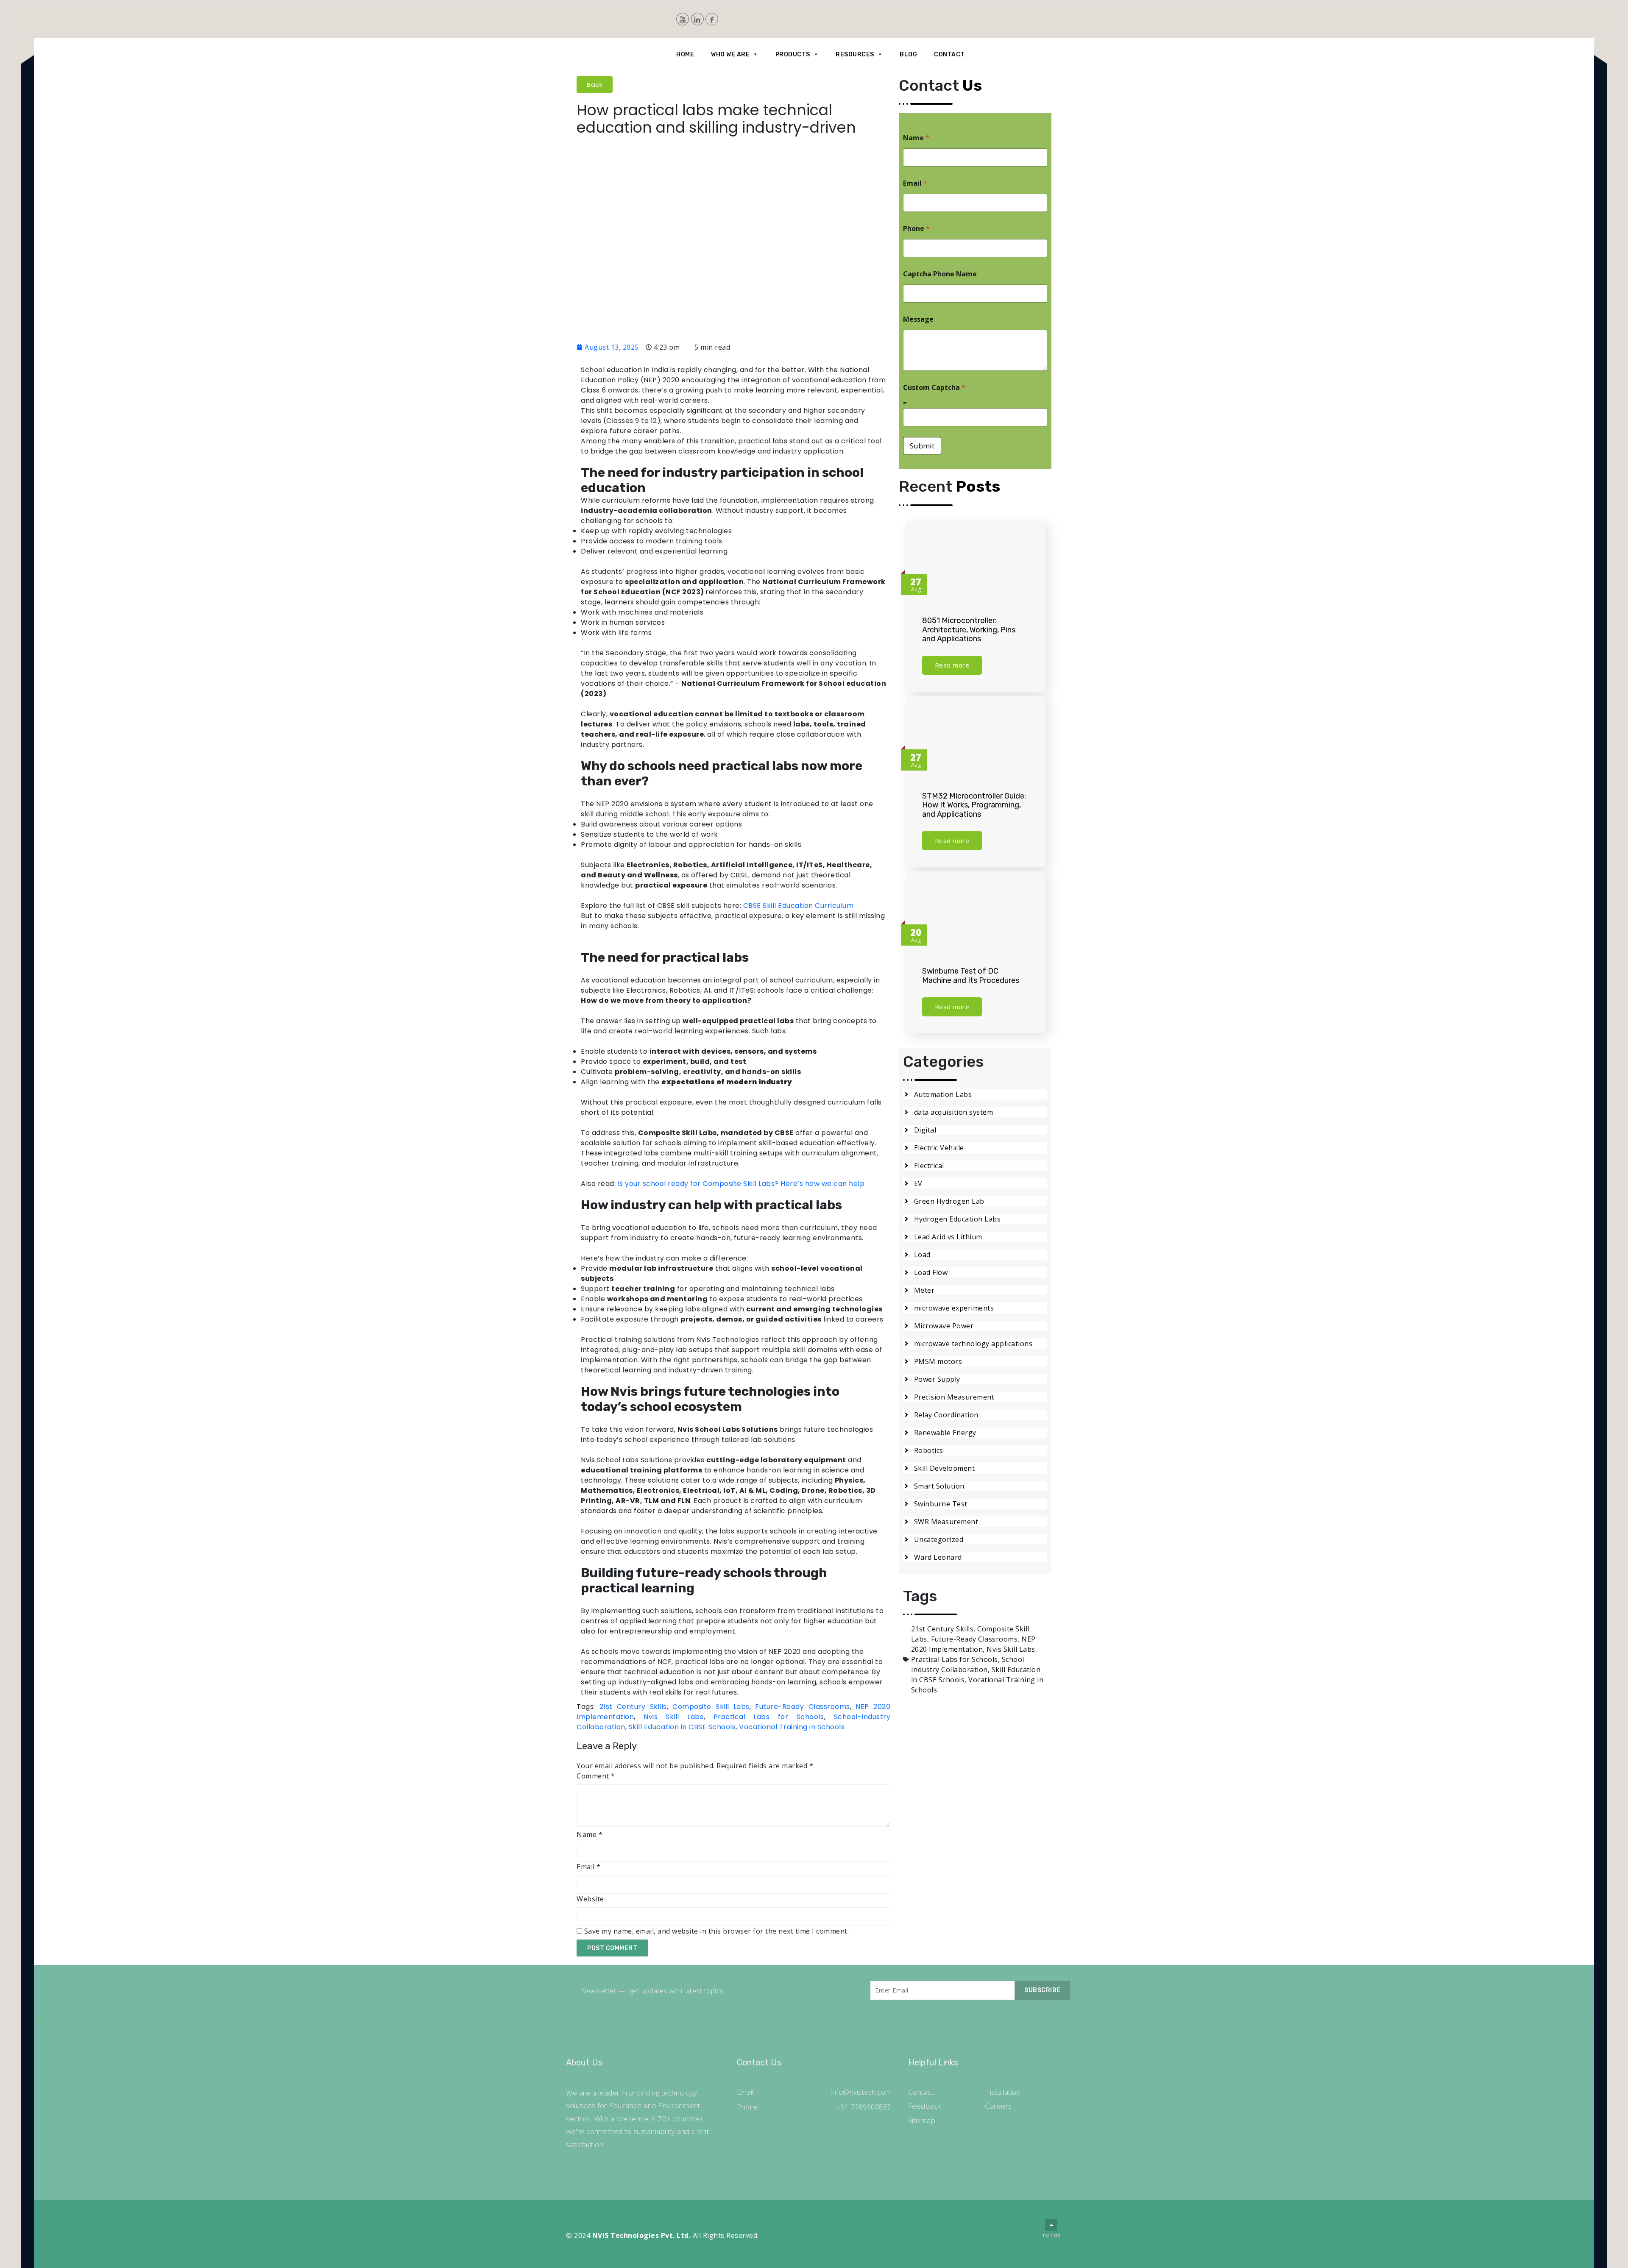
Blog (908, 54)
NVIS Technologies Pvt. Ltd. (642, 2235)
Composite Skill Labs (711, 1707)
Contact (949, 54)
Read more (952, 665)
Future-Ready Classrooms (802, 1707)
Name (590, 1834)
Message (918, 319)
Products (793, 54)
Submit (922, 446)
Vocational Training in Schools (792, 1727)
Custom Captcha (934, 388)
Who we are (730, 54)
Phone (916, 229)
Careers (998, 2106)
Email (589, 1867)
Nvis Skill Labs (674, 1717)
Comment (596, 1776)
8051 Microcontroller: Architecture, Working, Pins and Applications (969, 630)
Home (685, 54)
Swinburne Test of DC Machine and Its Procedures (971, 976)
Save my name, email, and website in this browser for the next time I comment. (717, 1931)
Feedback (925, 2106)
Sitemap (922, 2120)
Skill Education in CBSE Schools (682, 1727)
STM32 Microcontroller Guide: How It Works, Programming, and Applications (974, 805)
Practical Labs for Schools (769, 1717)
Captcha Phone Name (940, 274)
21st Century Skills (633, 1707)
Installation (1003, 2092)
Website (590, 1899)
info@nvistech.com (861, 2092)
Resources (855, 54)
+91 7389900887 (864, 2107)
